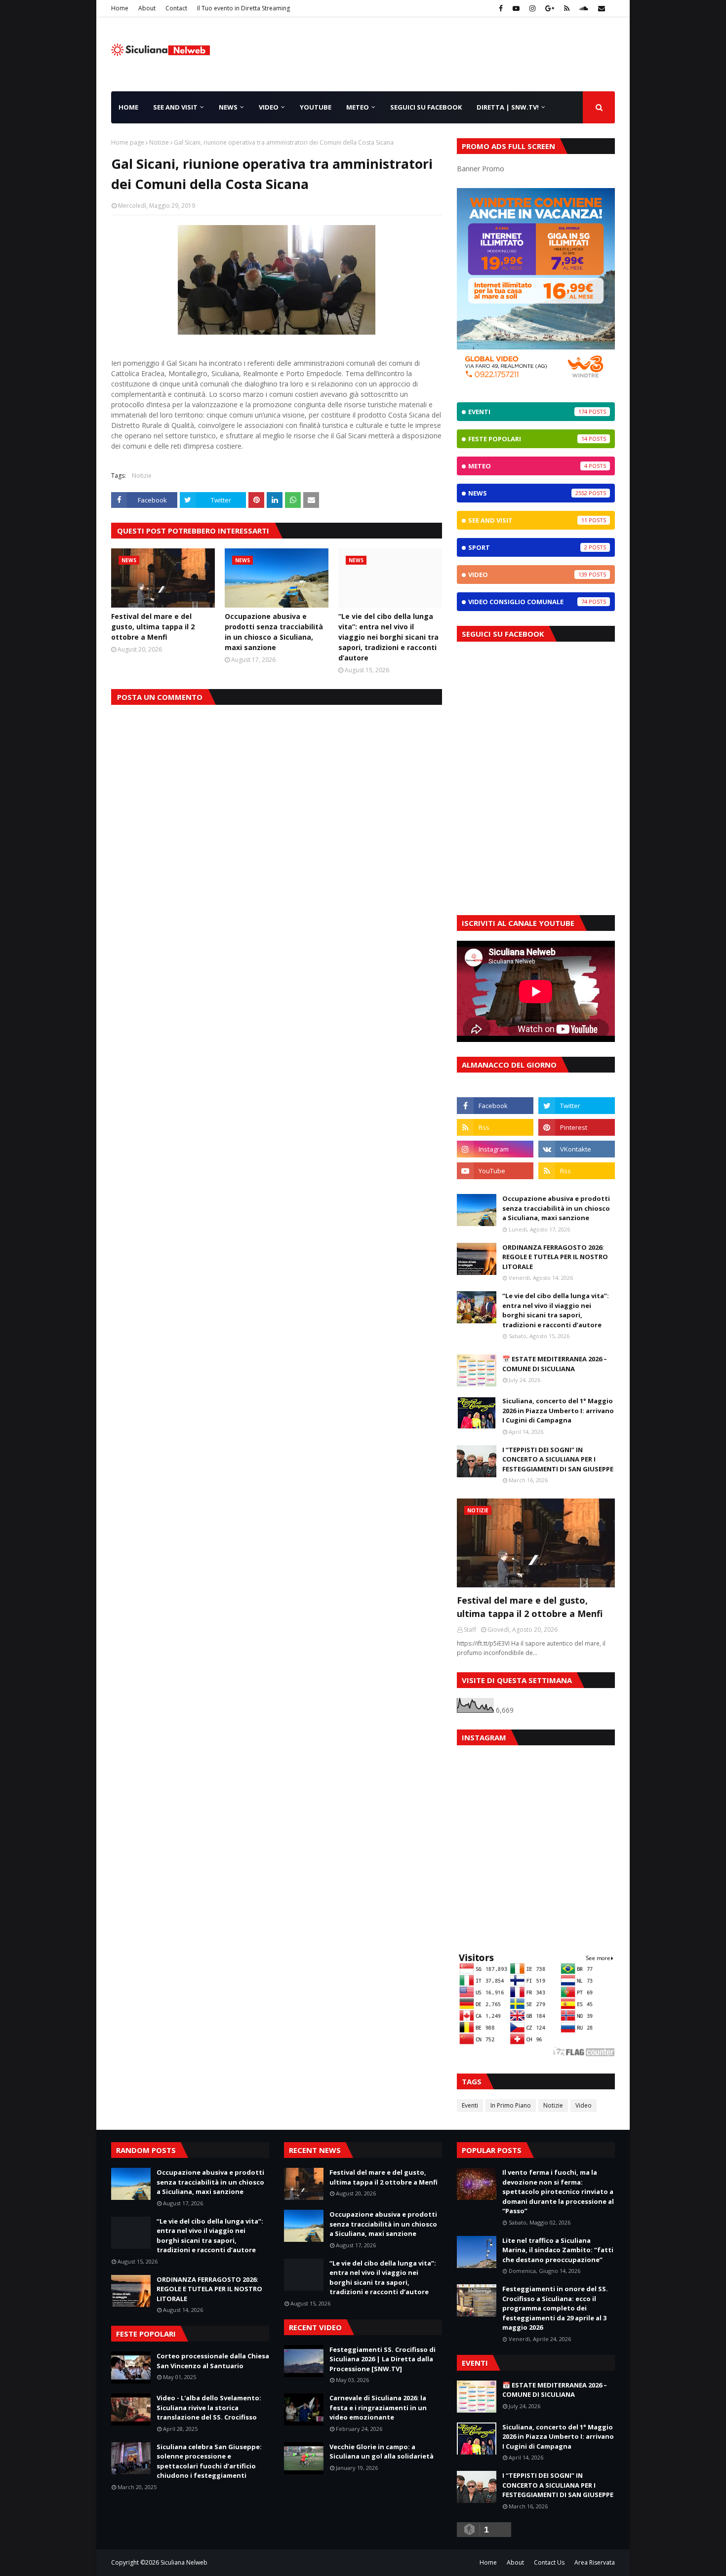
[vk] (577, 1149)
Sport (528, 547)
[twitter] (577, 1106)
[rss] (567, 8)
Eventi (528, 412)
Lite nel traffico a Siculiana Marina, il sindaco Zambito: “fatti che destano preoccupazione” (558, 2250)
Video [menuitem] (269, 107)
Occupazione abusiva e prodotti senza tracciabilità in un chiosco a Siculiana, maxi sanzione (274, 632)
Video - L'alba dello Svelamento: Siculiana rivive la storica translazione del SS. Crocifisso (209, 2407)
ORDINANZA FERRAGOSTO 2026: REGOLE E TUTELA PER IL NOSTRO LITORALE (555, 1257)
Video (528, 575)
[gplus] (550, 8)
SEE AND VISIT (528, 520)
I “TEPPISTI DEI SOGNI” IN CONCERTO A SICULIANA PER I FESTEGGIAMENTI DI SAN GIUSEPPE (558, 1459)
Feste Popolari (528, 439)
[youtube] (516, 8)
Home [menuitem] (128, 107)
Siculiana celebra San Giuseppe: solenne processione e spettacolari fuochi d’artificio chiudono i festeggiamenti (209, 2461)
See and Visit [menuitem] (175, 107)
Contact (176, 8)
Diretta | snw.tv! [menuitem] (508, 107)
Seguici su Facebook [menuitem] (426, 107)
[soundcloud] (584, 8)
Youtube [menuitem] (316, 107)
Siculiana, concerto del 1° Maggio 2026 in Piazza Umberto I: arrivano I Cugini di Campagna (558, 1410)
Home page (128, 142)
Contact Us (549, 2562)
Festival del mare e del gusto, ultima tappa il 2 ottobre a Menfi (153, 627)
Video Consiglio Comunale (528, 602)
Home (120, 8)
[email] (600, 8)
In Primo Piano (511, 2105)
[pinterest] (577, 1127)
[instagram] (532, 8)
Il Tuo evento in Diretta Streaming (243, 8)
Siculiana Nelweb (184, 2562)
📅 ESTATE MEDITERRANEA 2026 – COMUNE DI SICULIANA (555, 1364)
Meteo (528, 466)
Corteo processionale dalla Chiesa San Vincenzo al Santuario (213, 2361)
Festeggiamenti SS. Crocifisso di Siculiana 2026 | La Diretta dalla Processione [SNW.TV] (383, 2359)
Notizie (159, 142)
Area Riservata (595, 2562)
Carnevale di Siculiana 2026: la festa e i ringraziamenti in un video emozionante (378, 2407)
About (147, 8)
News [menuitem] (228, 107)
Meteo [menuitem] (358, 107)
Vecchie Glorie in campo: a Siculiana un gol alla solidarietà (382, 2452)
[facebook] (501, 8)
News (528, 493)
